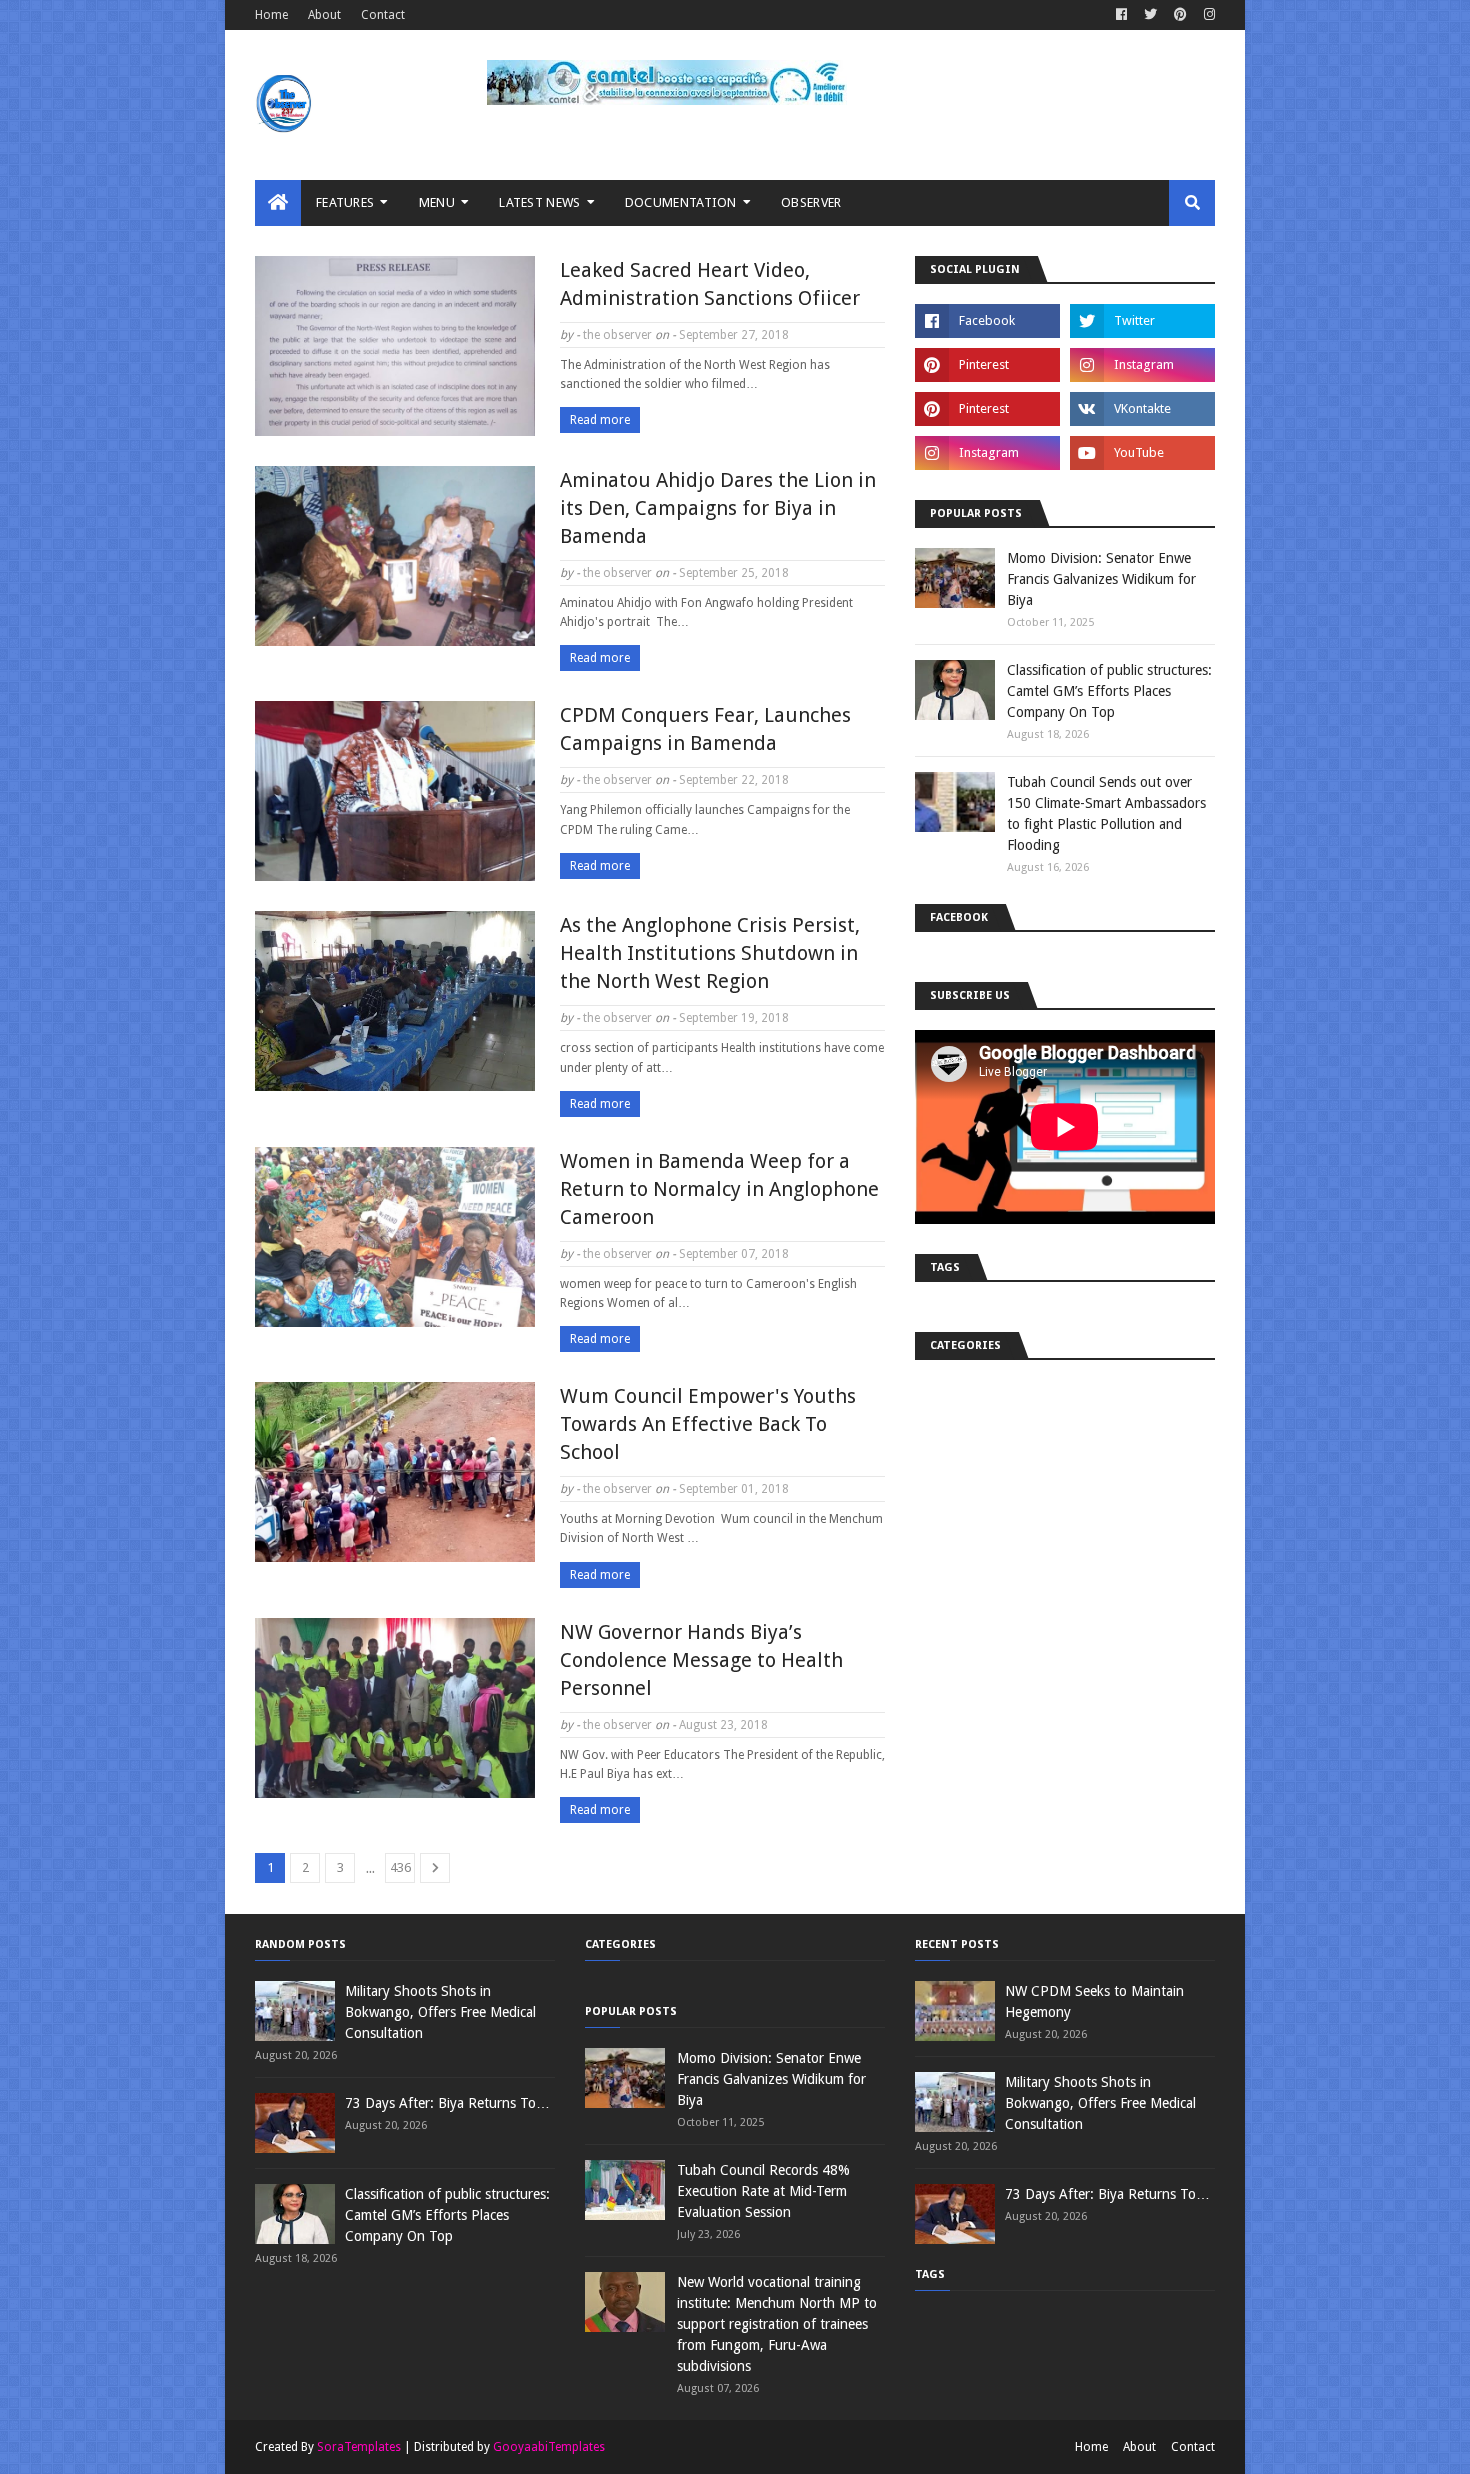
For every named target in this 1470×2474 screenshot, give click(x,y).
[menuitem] (278, 203)
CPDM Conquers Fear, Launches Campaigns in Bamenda (705, 729)
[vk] (1142, 409)
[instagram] (1207, 15)
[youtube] (1142, 453)
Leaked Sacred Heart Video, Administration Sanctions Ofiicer (710, 284)
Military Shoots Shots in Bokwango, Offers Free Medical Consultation (440, 2012)
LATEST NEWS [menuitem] (539, 202)
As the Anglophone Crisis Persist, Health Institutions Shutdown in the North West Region (710, 953)
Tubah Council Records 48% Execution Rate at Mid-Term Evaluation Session (763, 2191)
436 (400, 1867)
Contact (383, 15)
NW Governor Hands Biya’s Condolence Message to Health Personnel (701, 1660)
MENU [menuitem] (437, 202)
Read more (600, 420)
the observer (617, 335)
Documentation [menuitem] (681, 202)
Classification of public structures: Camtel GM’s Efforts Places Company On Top (1109, 691)
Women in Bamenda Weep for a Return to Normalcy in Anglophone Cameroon (719, 1189)
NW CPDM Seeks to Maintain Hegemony (1094, 2001)
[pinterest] (1180, 15)
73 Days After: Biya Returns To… (447, 2103)
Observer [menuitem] (811, 202)
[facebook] (1121, 15)
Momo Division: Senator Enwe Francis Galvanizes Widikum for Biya (1101, 579)
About (324, 15)
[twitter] (1150, 15)
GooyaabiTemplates (549, 2447)
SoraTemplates (359, 2447)
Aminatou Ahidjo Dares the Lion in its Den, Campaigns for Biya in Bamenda (718, 508)
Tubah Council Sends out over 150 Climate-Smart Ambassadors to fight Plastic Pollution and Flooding (1106, 813)
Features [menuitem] (345, 202)
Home (271, 15)
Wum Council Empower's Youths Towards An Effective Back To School (708, 1424)
